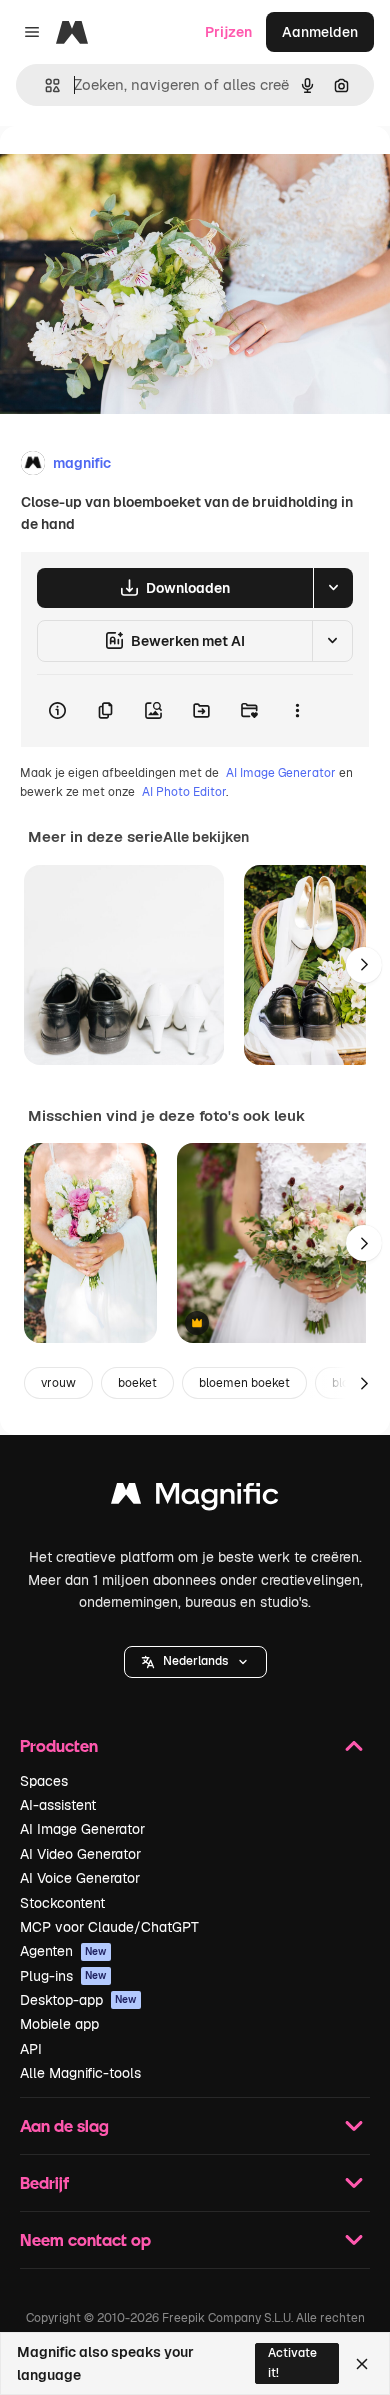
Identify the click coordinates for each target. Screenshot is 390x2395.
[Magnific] (195, 1498)
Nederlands (195, 1661)
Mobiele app (59, 2024)
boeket (137, 1383)
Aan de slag (64, 2125)
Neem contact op (85, 2239)
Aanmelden (320, 32)
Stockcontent (62, 1903)
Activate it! (292, 2362)
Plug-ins (63, 1976)
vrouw (58, 1383)
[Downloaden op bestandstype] (333, 588)
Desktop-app (78, 2000)
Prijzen (228, 32)
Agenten (63, 1951)
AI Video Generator (80, 1854)
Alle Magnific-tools (80, 2073)
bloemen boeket (244, 1383)
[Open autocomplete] (44, 85)
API (31, 2049)
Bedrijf (44, 2182)
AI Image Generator (281, 773)
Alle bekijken (206, 837)
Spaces (44, 1781)
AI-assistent (58, 1805)
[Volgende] (364, 965)
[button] (195, 1662)
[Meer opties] (297, 711)
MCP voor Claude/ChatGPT (109, 1927)
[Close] (362, 2364)
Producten (59, 1745)
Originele (131, 171)
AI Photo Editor (184, 792)
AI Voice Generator (80, 1878)
